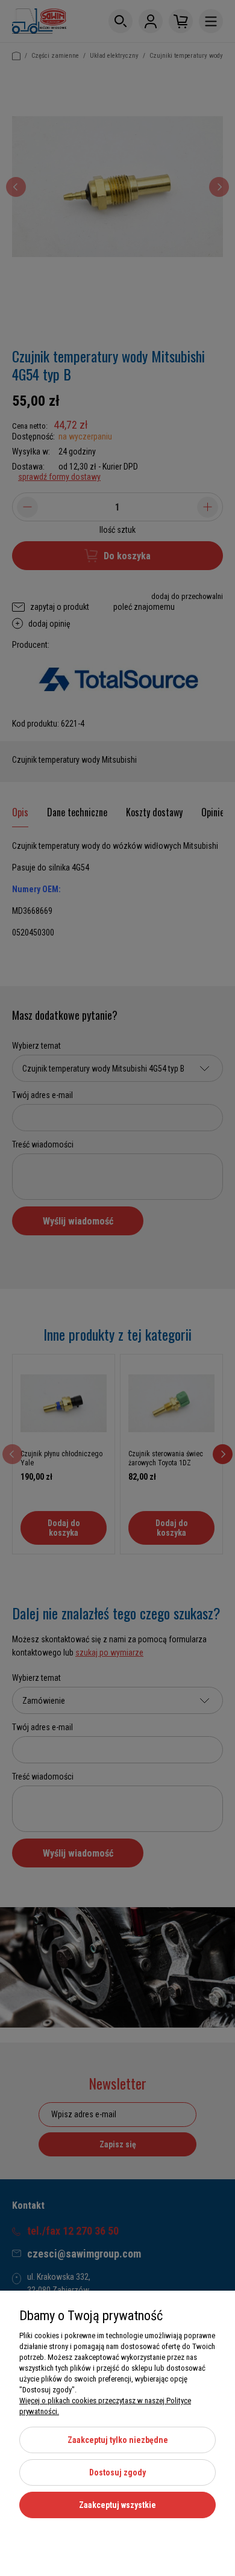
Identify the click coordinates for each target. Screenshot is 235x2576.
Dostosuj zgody (117, 2472)
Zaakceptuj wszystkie (117, 2505)
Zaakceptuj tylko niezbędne (118, 2440)
